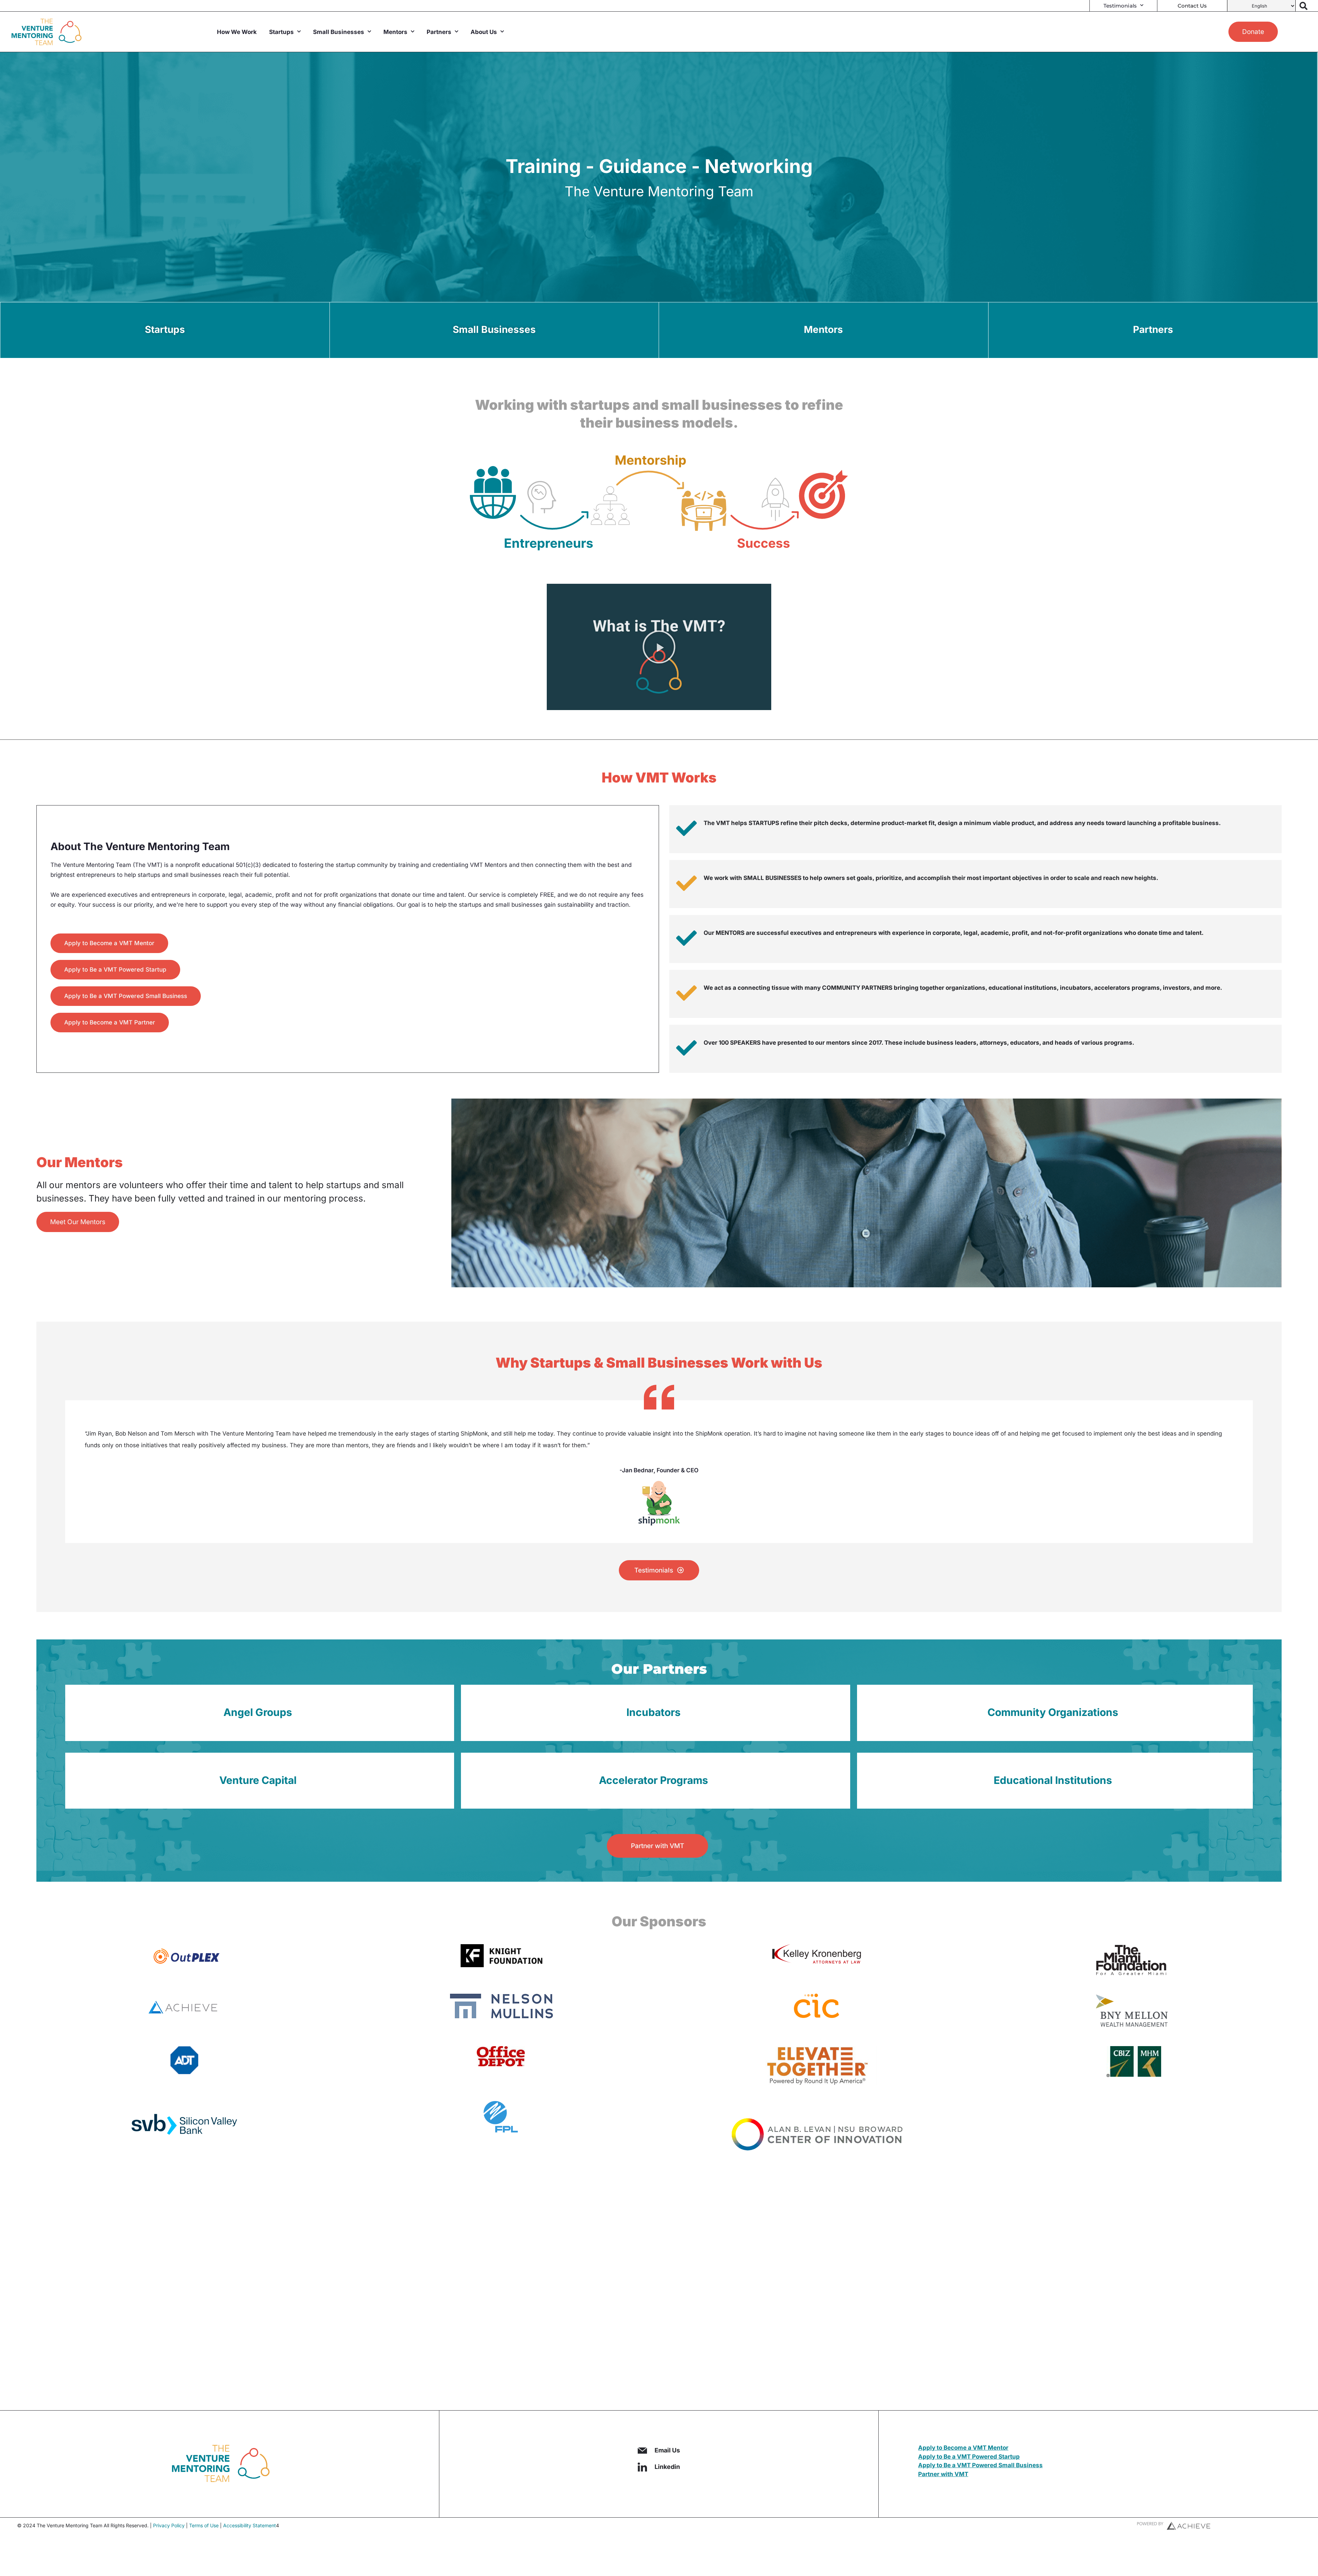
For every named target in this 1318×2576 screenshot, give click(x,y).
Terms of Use (204, 2525)
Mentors (395, 32)
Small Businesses (339, 32)
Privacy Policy (169, 2525)
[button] (659, 647)
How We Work (237, 32)
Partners (439, 32)
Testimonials (1120, 6)
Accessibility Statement (250, 2525)
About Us (484, 32)
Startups (281, 32)
